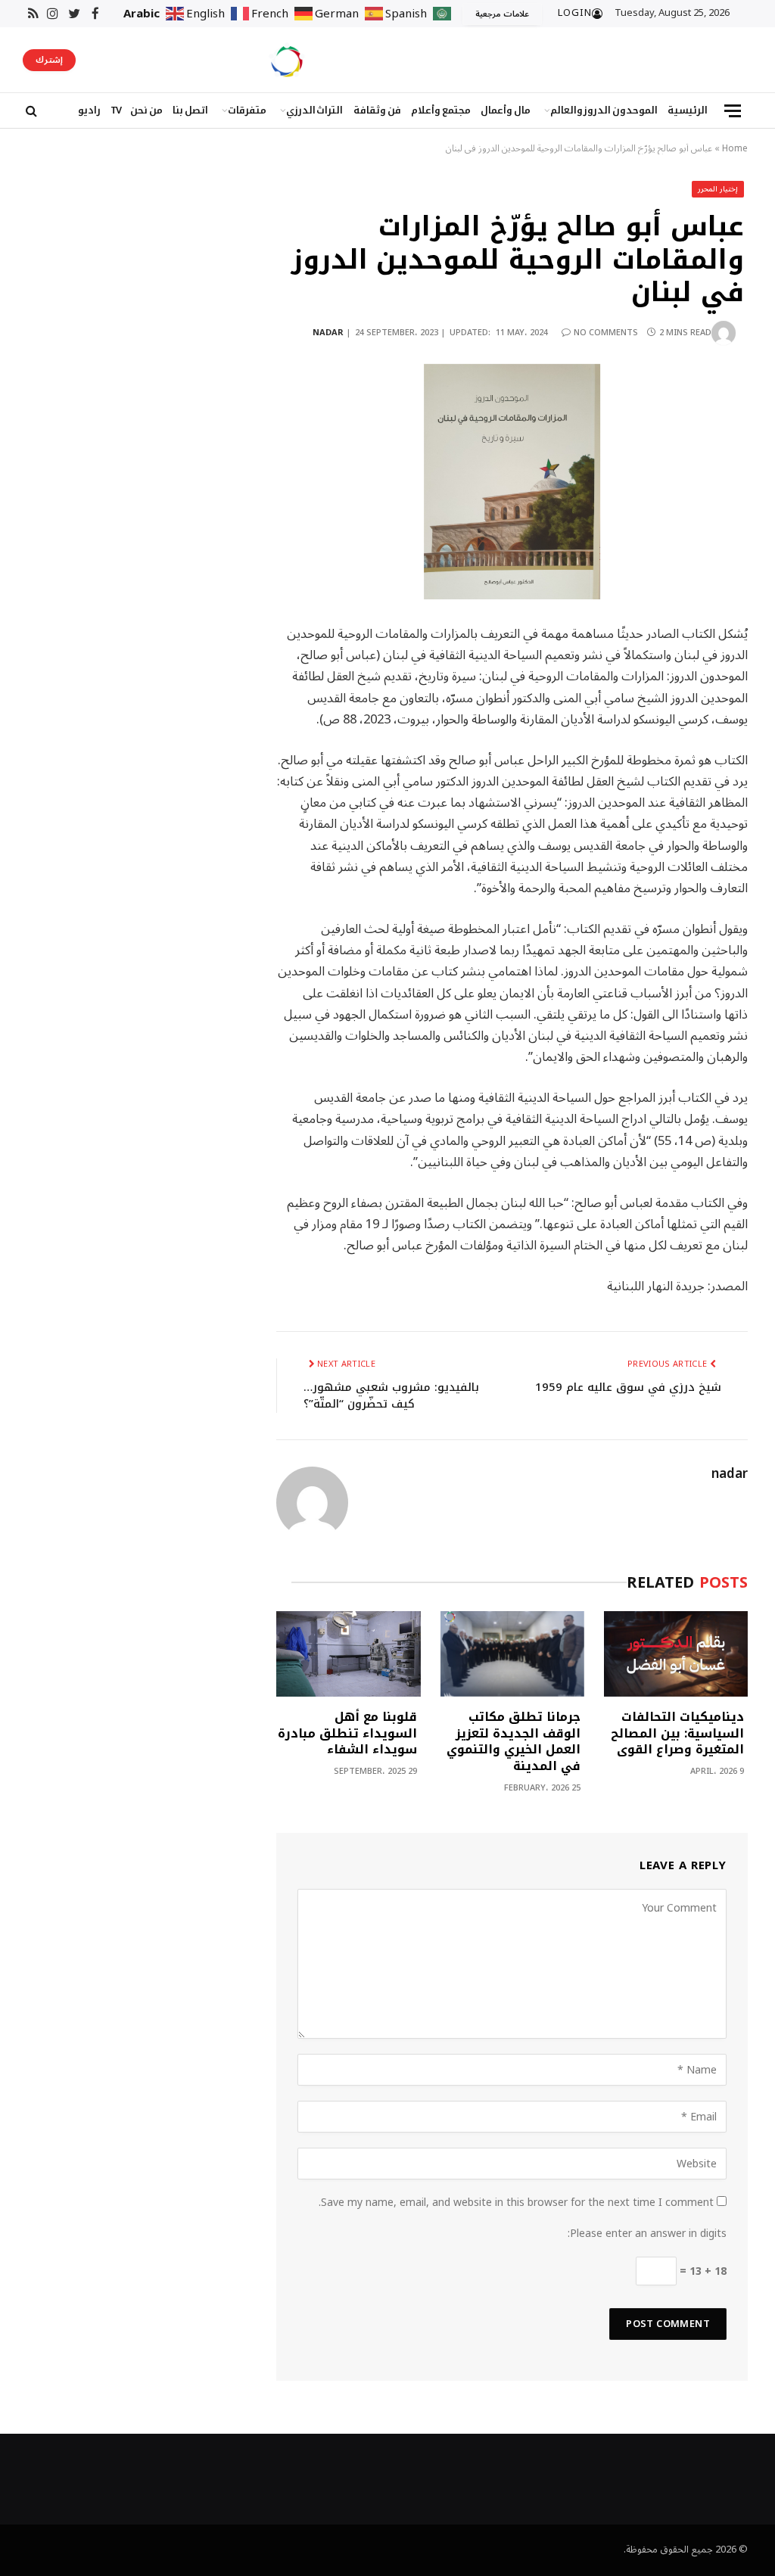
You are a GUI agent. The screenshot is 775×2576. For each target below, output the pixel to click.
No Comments (606, 333)
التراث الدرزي (315, 110)
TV (115, 110)
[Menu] (733, 111)
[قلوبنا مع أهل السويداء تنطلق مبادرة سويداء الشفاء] (348, 1654)
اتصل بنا (190, 110)
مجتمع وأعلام (441, 110)
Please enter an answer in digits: (647, 2234)
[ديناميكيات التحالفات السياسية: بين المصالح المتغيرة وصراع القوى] (676, 1654)
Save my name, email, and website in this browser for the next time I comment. (516, 2203)
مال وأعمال (506, 110)
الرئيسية (688, 110)
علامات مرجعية (502, 14)
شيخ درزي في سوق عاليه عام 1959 (628, 1387)
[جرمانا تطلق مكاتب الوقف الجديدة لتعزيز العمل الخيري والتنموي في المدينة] (512, 1654)
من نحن (146, 110)
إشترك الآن (49, 61)
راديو (89, 110)
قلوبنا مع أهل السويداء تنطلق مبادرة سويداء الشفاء (347, 1733)
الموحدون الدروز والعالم (604, 110)
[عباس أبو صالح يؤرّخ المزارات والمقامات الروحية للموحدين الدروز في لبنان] (512, 482)
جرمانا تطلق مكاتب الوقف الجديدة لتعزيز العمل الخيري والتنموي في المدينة (514, 1742)
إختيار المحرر (718, 189)
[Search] (30, 111)
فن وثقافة (377, 110)
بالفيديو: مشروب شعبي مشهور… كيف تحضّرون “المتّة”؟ (391, 1396)
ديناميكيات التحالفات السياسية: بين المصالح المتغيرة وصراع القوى (677, 1733)
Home (735, 149)
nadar (328, 333)
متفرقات (247, 110)
